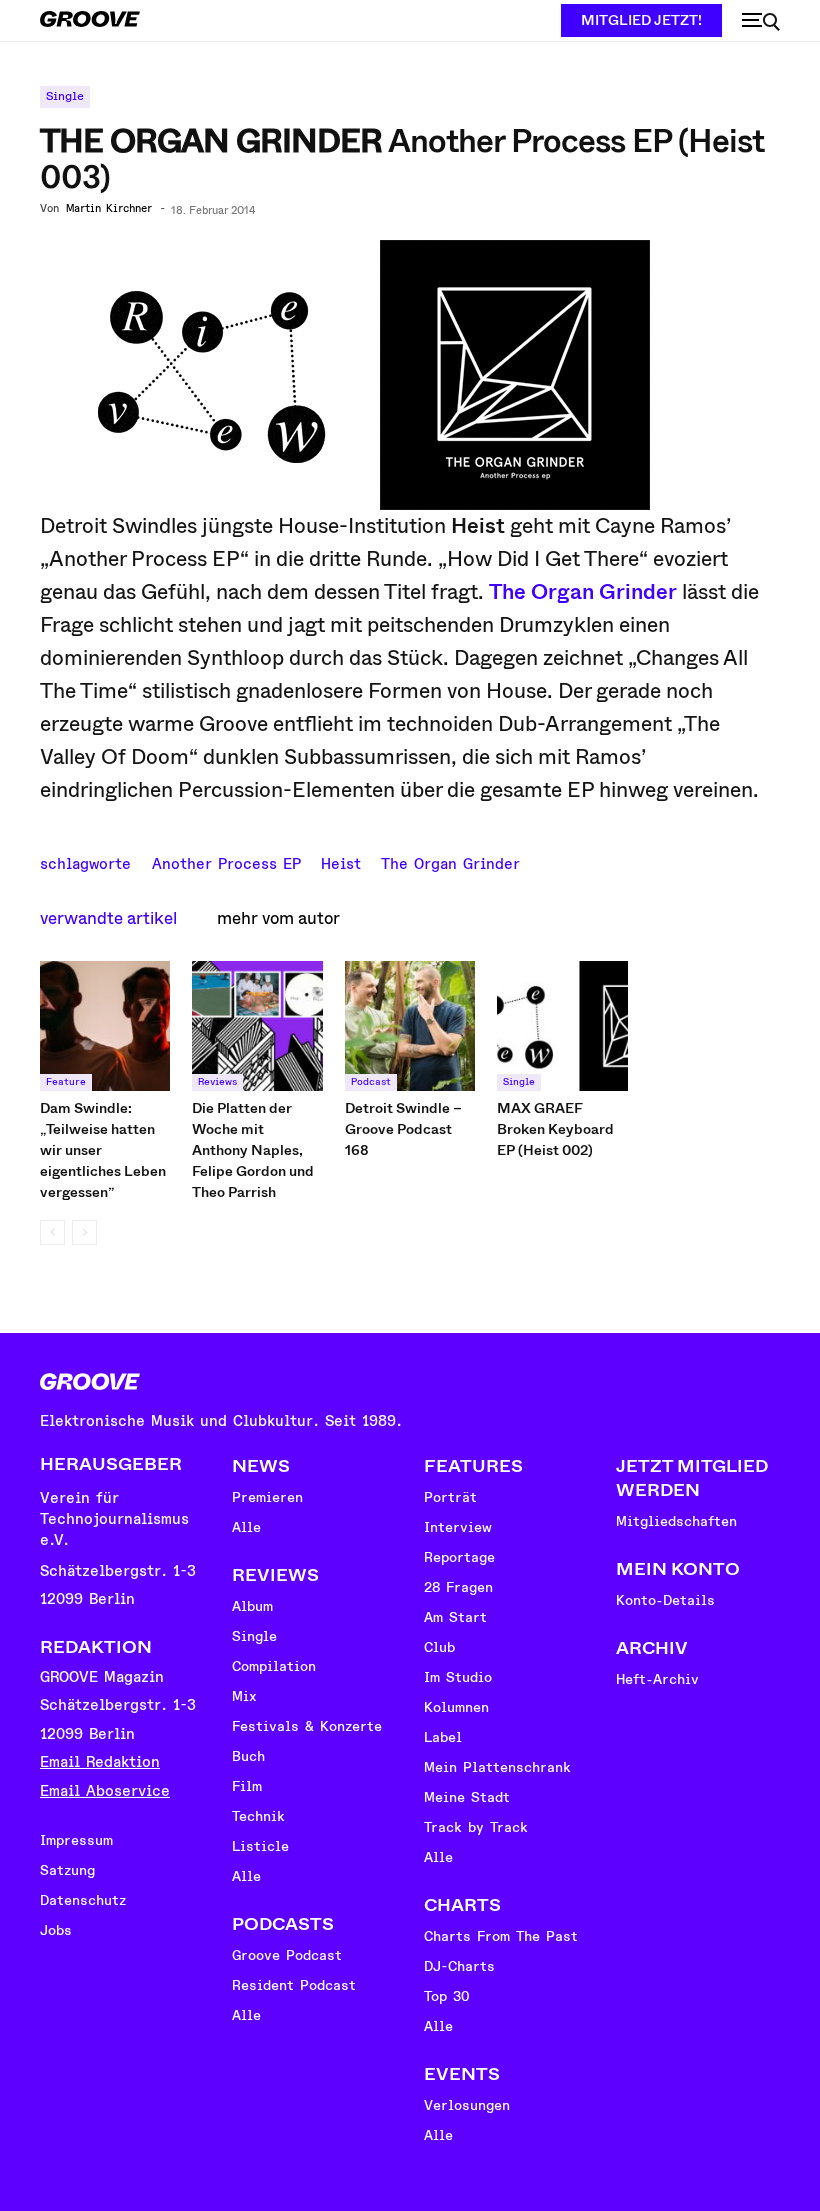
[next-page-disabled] (84, 1232)
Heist (341, 862)
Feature (66, 1082)
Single (65, 96)
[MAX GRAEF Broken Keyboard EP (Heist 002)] (562, 1026)
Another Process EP (226, 862)
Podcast (371, 1082)
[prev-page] (52, 1232)
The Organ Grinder (583, 592)
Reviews (217, 1082)
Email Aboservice (105, 1791)
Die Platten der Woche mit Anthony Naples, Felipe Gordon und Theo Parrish (253, 1150)
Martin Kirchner (109, 209)
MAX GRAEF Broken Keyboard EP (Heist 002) (555, 1129)
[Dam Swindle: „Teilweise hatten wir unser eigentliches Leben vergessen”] (105, 1026)
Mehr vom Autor (278, 918)
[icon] (761, 22)
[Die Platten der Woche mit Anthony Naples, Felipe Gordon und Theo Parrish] (257, 1026)
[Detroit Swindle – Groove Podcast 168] (410, 1026)
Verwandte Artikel (108, 918)
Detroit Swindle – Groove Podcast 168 (403, 1129)
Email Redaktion (100, 1762)
